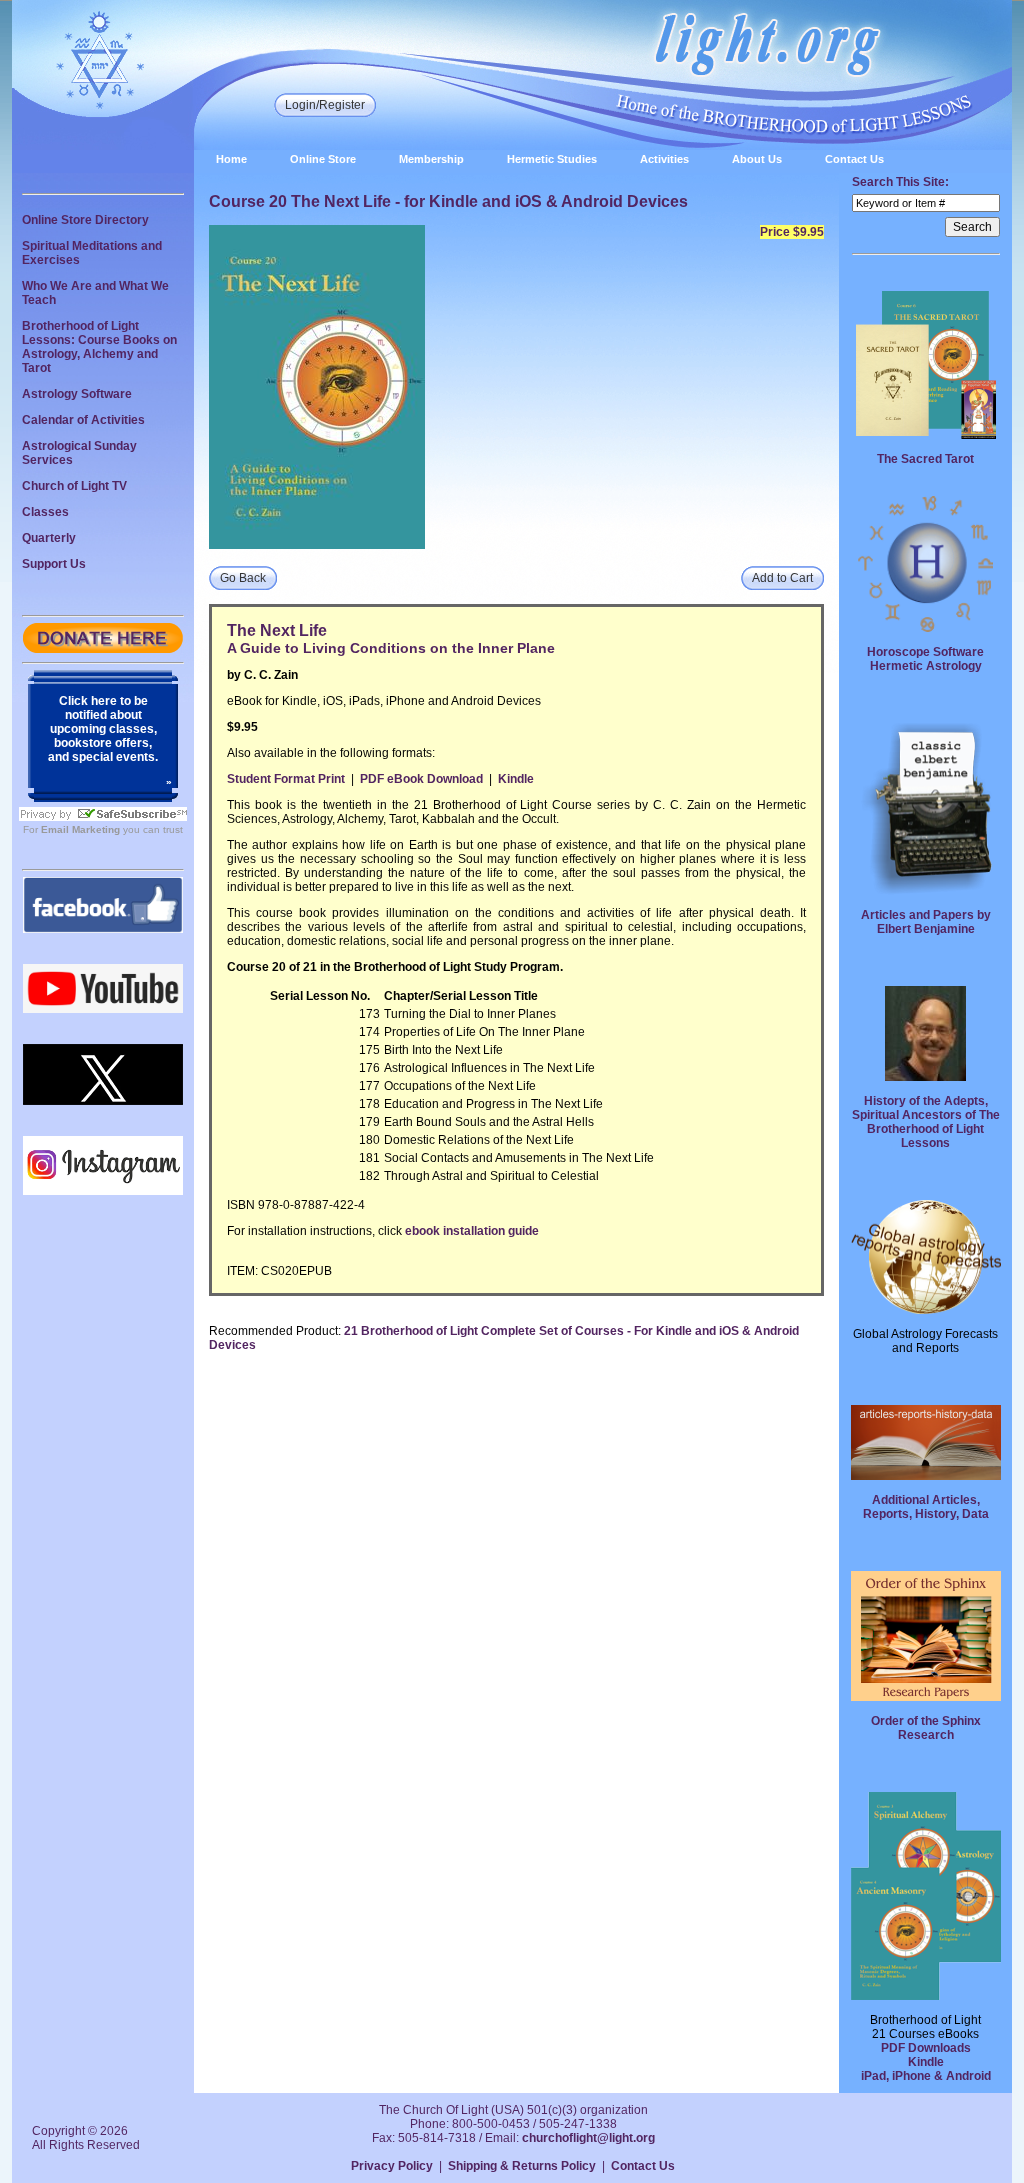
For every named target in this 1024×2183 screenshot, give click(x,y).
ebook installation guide (472, 1231)
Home (231, 159)
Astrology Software (77, 394)
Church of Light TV (74, 486)
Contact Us (854, 159)
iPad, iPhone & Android (926, 2076)
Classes (45, 512)
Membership (431, 159)
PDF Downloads (926, 2048)
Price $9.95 (792, 232)
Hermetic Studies (552, 159)
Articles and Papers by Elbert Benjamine (926, 922)
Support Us (54, 564)
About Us (757, 159)
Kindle (516, 779)
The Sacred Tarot (925, 459)
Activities (664, 159)
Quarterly (49, 538)
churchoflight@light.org (588, 2138)
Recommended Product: (275, 1331)
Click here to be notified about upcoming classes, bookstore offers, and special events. (103, 729)
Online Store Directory (85, 220)
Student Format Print (286, 779)
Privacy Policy (392, 2166)
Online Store (323, 159)
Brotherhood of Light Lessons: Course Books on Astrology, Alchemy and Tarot (99, 347)
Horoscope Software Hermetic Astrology (925, 659)
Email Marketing (80, 829)
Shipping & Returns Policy (522, 2166)
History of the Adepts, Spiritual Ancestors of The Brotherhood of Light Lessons (926, 1122)
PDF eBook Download (421, 779)
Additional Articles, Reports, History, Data (926, 1507)
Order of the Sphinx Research (926, 1728)
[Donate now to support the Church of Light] (103, 649)
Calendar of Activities (83, 420)
